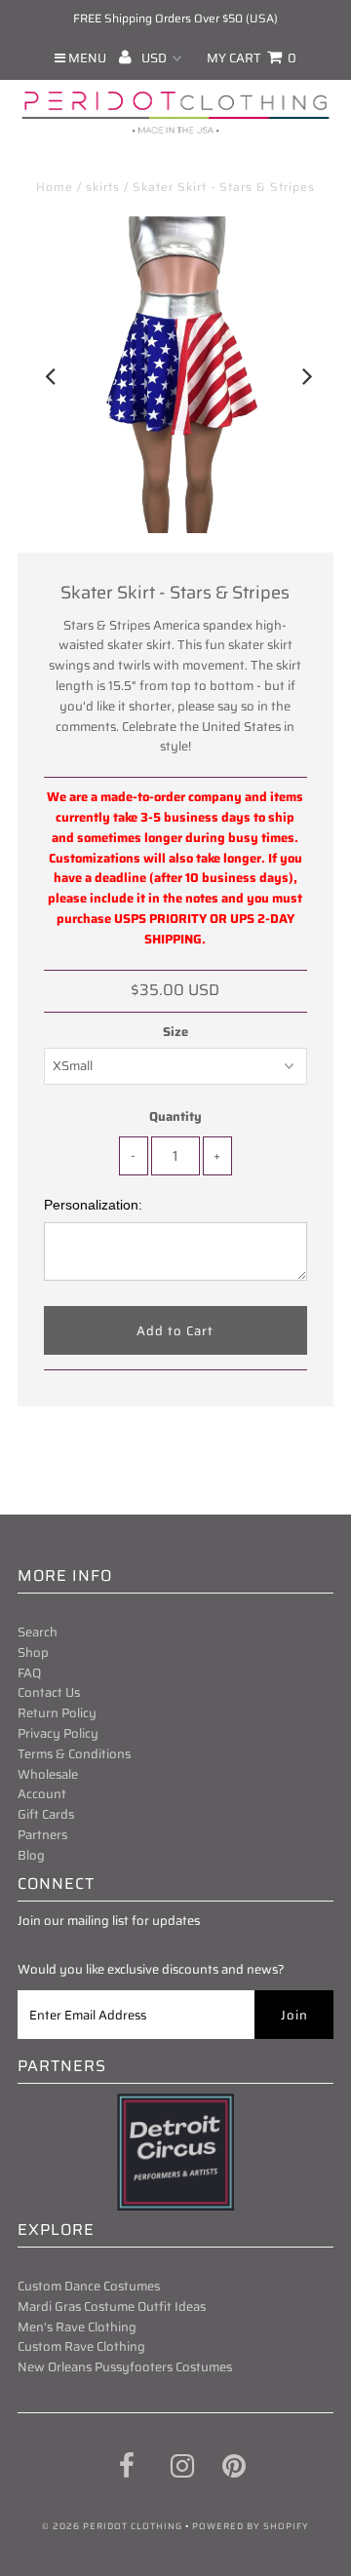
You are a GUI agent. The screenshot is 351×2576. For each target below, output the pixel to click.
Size (175, 1032)
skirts (103, 187)
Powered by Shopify (251, 2526)
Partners (42, 1835)
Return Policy (57, 1713)
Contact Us (49, 1692)
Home (55, 187)
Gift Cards (46, 1814)
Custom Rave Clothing (81, 2346)
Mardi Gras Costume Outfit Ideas (112, 2307)
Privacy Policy (58, 1733)
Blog (31, 1855)
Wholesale (48, 1774)
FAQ (29, 1673)
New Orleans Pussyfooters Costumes (125, 2367)
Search (38, 1632)
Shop (33, 1653)
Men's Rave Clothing (77, 2327)
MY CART (252, 58)
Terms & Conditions (74, 1754)
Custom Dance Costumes (89, 2286)
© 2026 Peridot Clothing (112, 2526)
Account (42, 1794)
